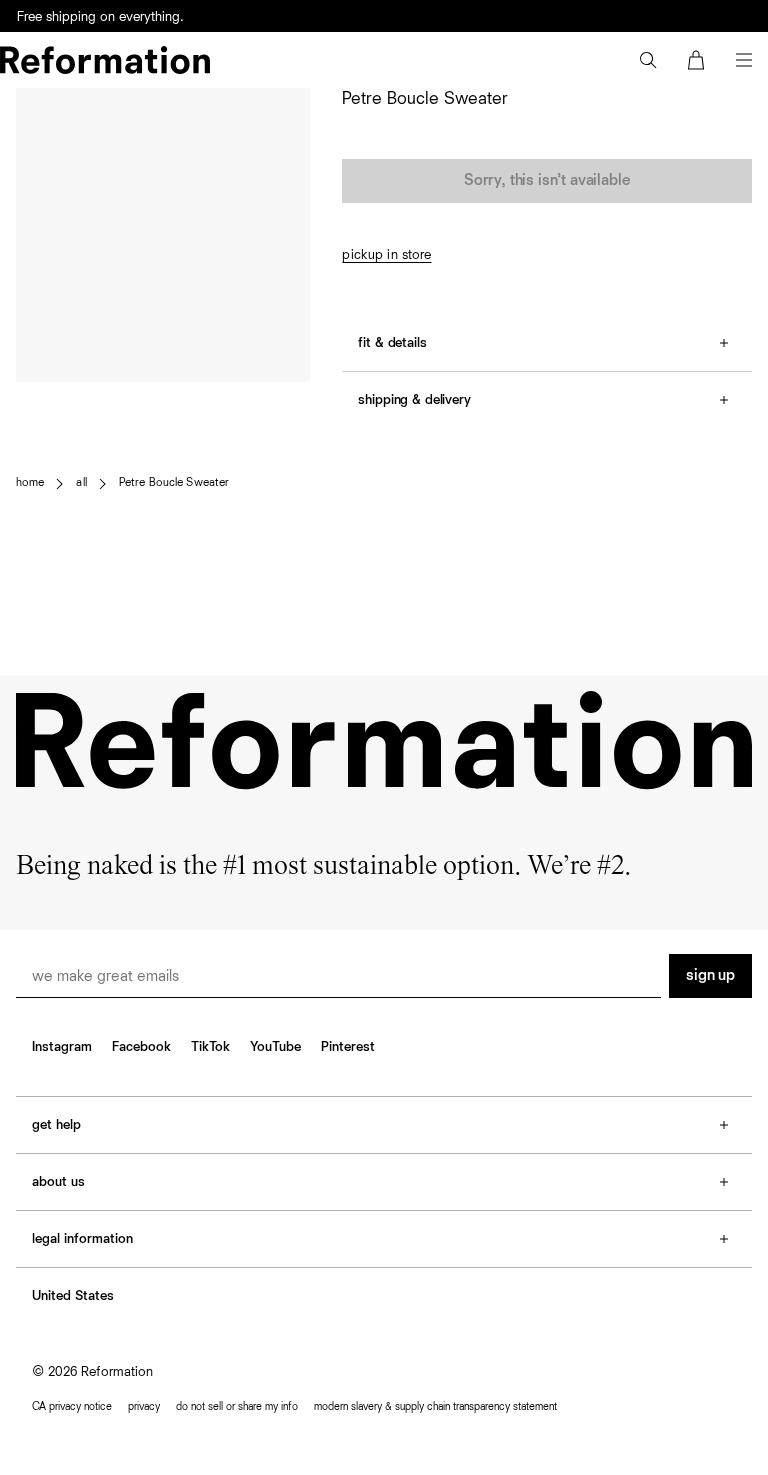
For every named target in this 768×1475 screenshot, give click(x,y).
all (81, 483)
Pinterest (348, 1047)
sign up (710, 976)
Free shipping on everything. (100, 17)
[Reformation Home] (105, 60)
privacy (144, 1406)
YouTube (275, 1047)
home (30, 483)
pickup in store (386, 255)
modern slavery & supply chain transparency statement (435, 1406)
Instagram (62, 1047)
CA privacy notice (72, 1406)
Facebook (141, 1047)
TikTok (210, 1047)
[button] (648, 60)
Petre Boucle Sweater (174, 483)
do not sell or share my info (237, 1406)
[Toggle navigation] (744, 60)
